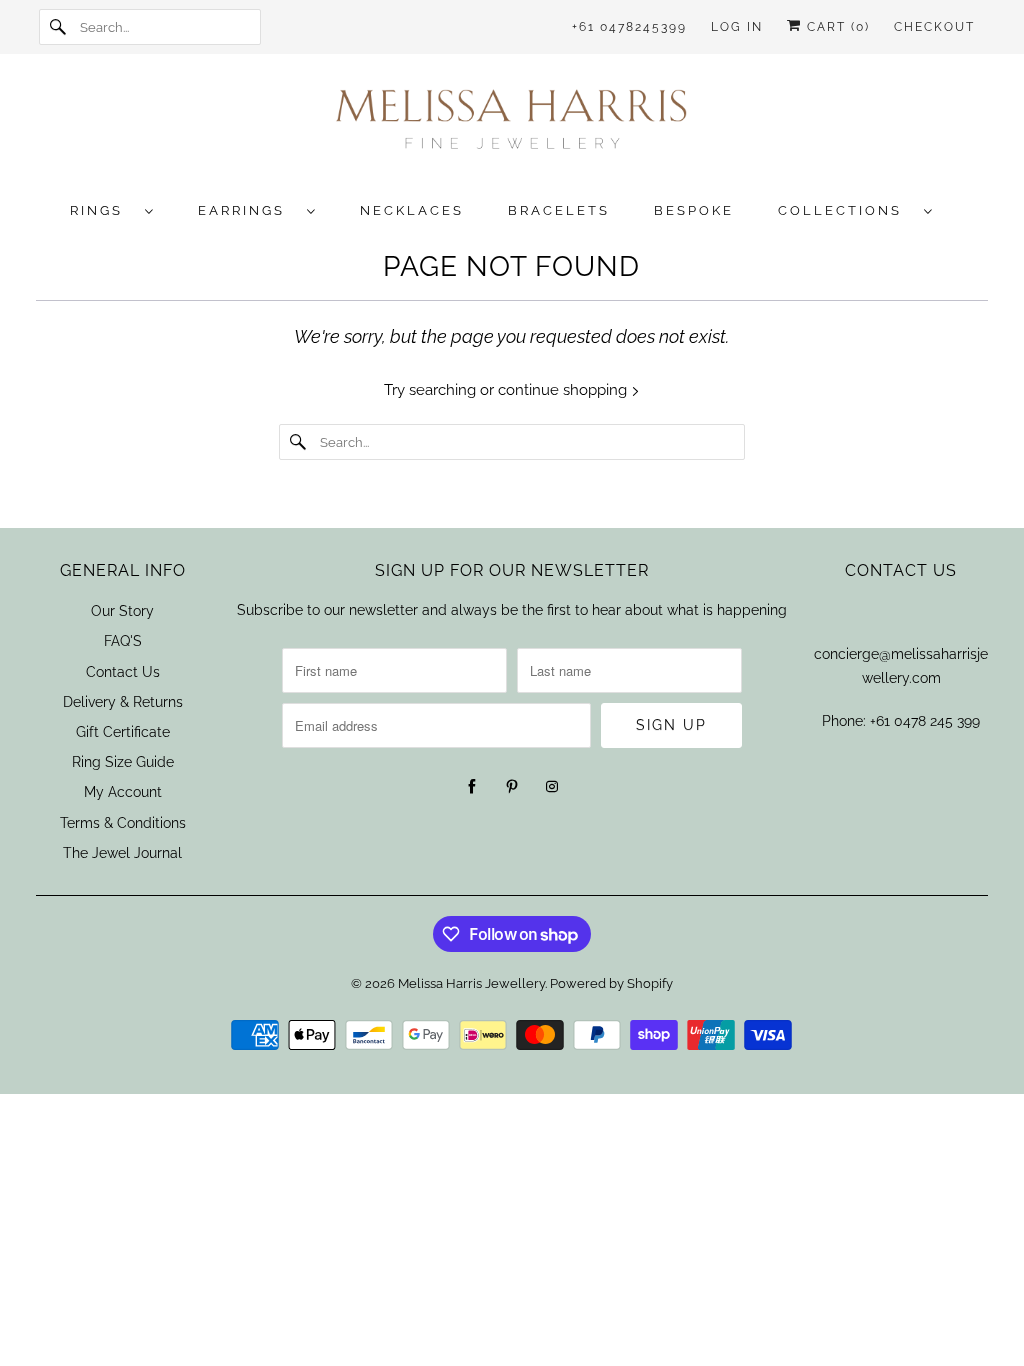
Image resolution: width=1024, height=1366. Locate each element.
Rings (102, 210)
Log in (737, 27)
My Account (123, 792)
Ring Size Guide (123, 762)
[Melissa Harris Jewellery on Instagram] (552, 787)
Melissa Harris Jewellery (471, 983)
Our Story (122, 611)
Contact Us (123, 672)
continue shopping (564, 390)
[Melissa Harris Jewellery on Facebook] (472, 787)
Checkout (934, 27)
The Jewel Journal (122, 853)
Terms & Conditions (123, 823)
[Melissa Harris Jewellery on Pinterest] (512, 787)
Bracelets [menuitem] (559, 210)
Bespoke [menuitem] (694, 210)
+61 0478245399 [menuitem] (629, 27)
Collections (846, 210)
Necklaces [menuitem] (412, 210)
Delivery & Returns (123, 702)
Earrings (247, 210)
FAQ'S (123, 641)
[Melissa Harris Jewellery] (512, 125)
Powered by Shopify (611, 983)
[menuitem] (122, 209)
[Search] (59, 27)
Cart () (836, 27)
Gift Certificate (123, 732)
